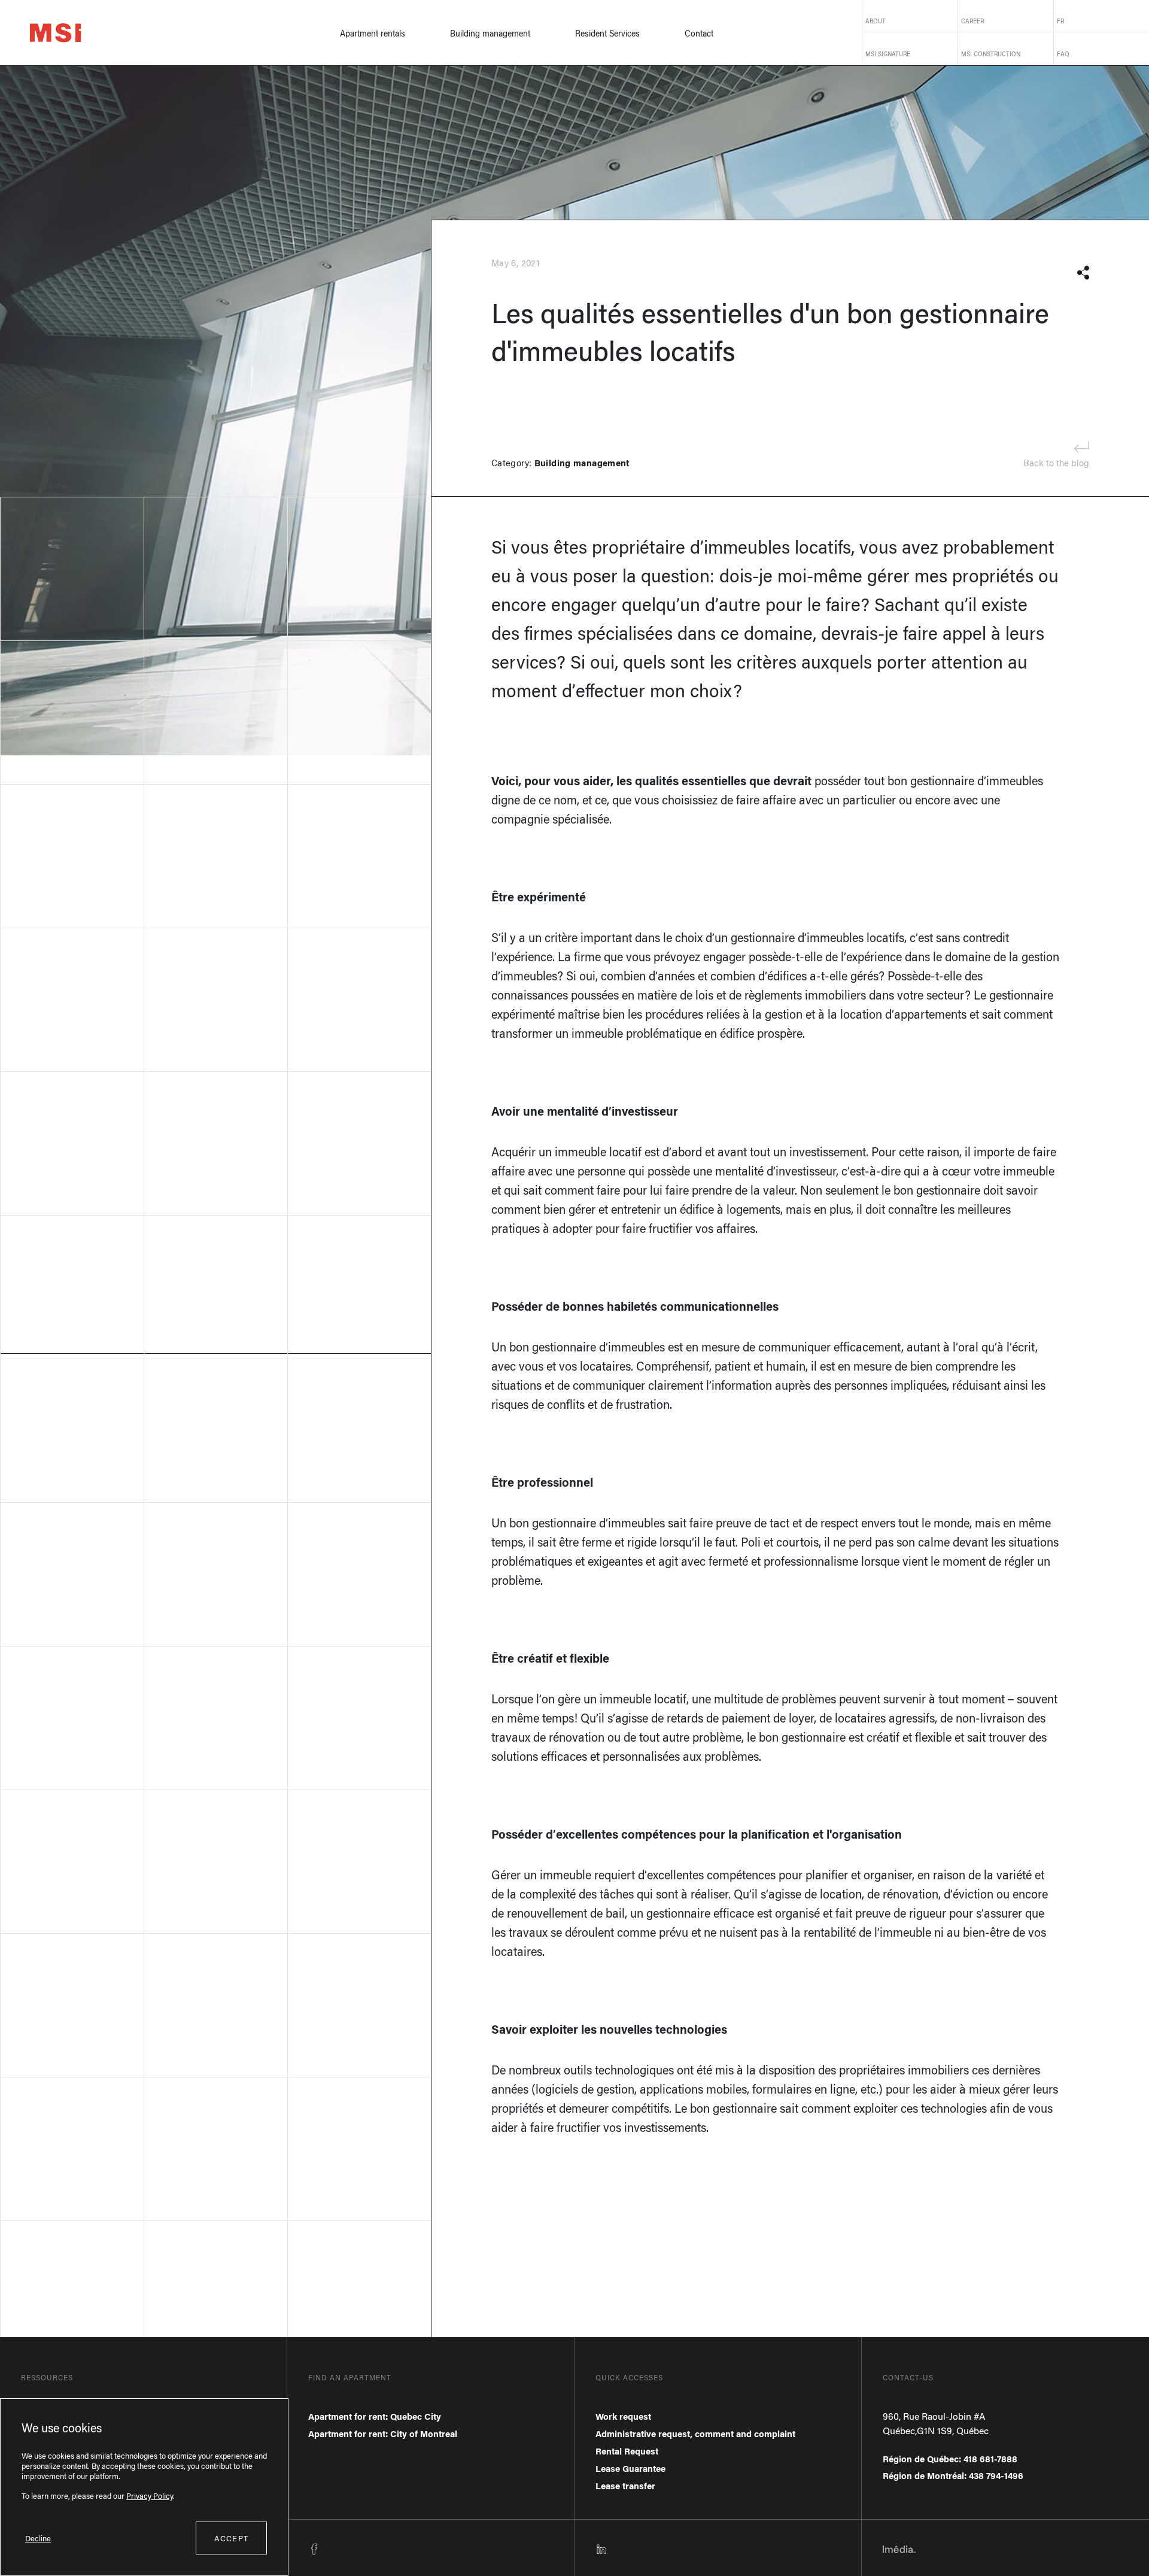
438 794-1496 (996, 2475)
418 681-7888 (990, 2459)
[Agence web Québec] (899, 2548)
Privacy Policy (150, 2495)
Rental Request (627, 2451)
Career (972, 21)
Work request (623, 2416)
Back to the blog (1056, 463)
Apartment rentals (373, 33)
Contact (699, 33)
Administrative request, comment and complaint (695, 2434)
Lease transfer (625, 2486)
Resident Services (607, 33)
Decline (38, 2538)
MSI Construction (991, 54)
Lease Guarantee (630, 2468)
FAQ (1063, 54)
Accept (231, 2538)
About (876, 21)
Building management (490, 33)
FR (1060, 21)
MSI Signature (888, 54)
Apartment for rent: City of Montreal (383, 2434)
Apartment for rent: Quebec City (375, 2416)
